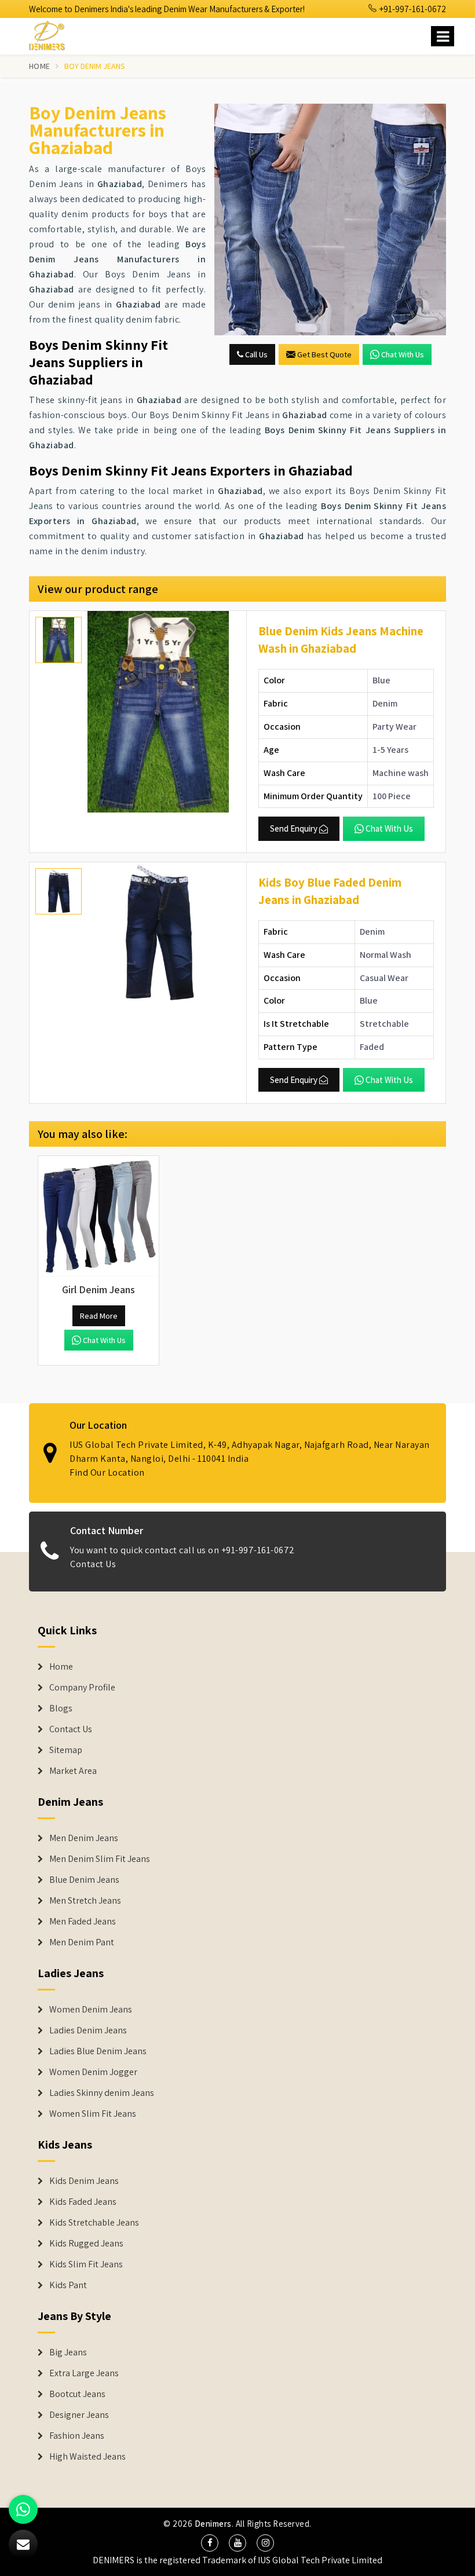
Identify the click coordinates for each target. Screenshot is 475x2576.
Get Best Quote (324, 354)
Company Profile (82, 1688)
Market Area (73, 1771)
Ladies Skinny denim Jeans (102, 2093)
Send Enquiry (294, 828)
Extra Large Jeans (84, 2373)
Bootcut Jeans (77, 2394)
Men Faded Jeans (83, 1922)
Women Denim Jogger (93, 2072)
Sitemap (66, 1750)
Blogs (61, 1708)
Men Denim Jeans (84, 1838)
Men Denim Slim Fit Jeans (100, 1859)
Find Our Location (107, 1472)
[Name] (443, 36)
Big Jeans (68, 2352)
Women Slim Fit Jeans (93, 2114)
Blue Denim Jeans (84, 1880)
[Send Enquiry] (330, 219)
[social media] (210, 2543)
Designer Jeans (79, 2415)
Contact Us (93, 1564)
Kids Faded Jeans (83, 2202)
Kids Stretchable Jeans (94, 2223)
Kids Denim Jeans (84, 2181)
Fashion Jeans (77, 2436)
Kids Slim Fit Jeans (86, 2264)
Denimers (213, 2524)
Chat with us (403, 354)
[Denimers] (52, 34)
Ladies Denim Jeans (88, 2030)
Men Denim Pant (82, 1942)
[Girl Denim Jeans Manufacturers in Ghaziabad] (98, 1216)
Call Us (255, 354)
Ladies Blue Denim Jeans (98, 2051)
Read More (99, 1316)
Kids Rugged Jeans (86, 2244)
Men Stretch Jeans (85, 1901)
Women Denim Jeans (91, 2010)
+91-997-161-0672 (412, 9)
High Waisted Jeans (87, 2457)
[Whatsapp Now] (23, 2509)
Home (39, 66)
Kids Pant (68, 2285)
